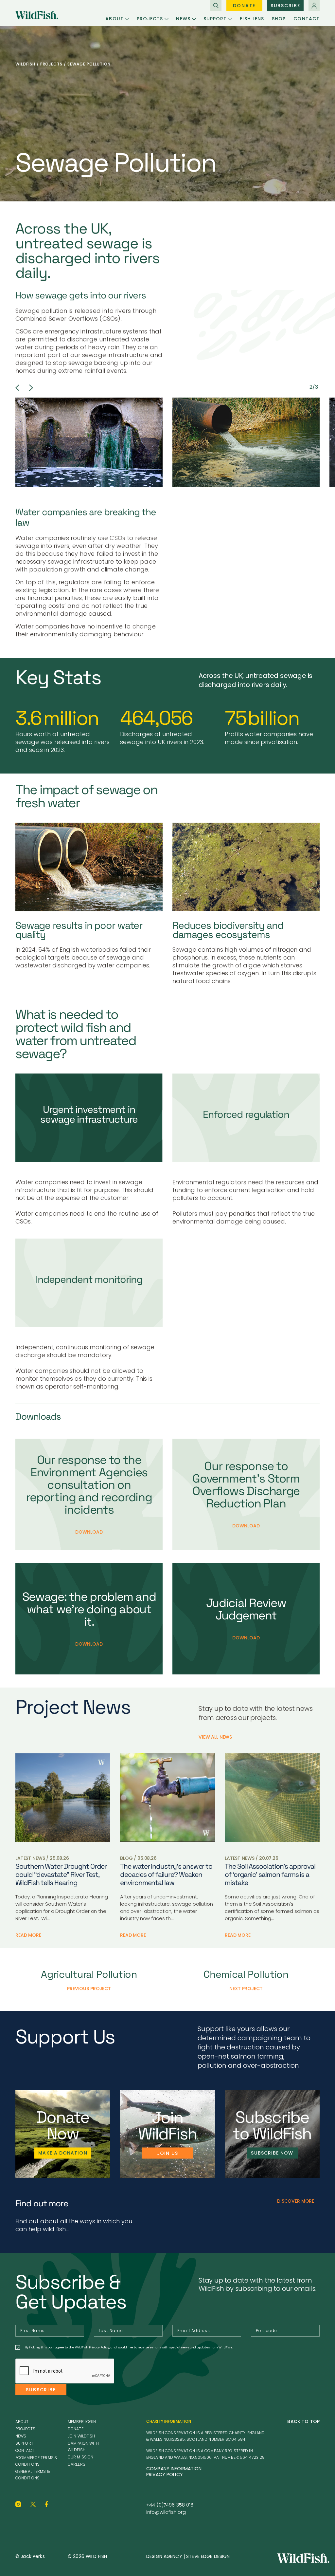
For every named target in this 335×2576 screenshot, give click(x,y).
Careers (77, 2464)
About (114, 19)
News (183, 19)
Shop (279, 19)
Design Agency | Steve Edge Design (188, 2556)
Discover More (296, 2201)
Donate (244, 6)
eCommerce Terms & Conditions (36, 2461)
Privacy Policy (165, 2474)
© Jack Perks (30, 2556)
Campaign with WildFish (83, 2446)
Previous (17, 388)
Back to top (303, 2421)
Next (31, 388)
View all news (215, 1737)
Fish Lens (252, 19)
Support (215, 19)
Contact (307, 19)
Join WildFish (81, 2436)
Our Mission (80, 2457)
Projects (150, 19)
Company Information (174, 2469)
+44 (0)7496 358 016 (170, 2505)
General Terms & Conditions (33, 2475)
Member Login (82, 2422)
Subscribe (285, 6)
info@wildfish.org (166, 2512)
